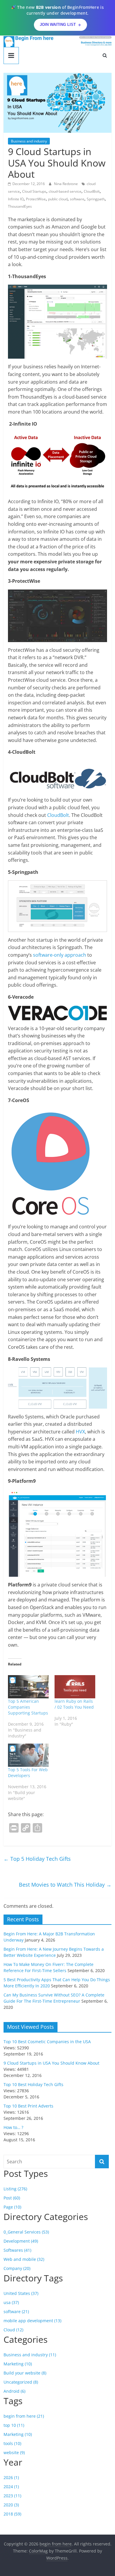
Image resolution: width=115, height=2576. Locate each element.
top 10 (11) (14, 2425)
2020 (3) (11, 2505)
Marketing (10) (18, 2364)
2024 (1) (11, 2487)
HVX (80, 1432)
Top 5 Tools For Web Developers (28, 1773)
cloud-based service (65, 191)
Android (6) (14, 2391)
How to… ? (13, 2127)
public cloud (58, 199)
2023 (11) (12, 2496)
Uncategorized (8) (21, 2382)
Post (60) (12, 2198)
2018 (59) (12, 2514)
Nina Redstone (66, 184)
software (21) (16, 2311)
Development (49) (21, 2241)
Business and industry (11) (30, 2355)
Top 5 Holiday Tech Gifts (37, 1859)
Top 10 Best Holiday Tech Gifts (33, 2084)
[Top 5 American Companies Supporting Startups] (28, 1687)
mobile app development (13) (32, 2321)
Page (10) (12, 2207)
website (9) (14, 2452)
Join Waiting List (58, 25)
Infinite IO (16, 199)
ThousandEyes (20, 206)
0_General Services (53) (26, 2232)
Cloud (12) (13, 2330)
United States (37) (21, 2293)
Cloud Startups (34, 191)
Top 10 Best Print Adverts (28, 2106)
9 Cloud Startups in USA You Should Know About (51, 2063)
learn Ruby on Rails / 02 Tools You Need (74, 1704)
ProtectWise (36, 199)
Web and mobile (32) (24, 2259)
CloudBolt (92, 191)
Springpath (96, 199)
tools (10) (12, 2443)
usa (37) (11, 2302)
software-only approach (60, 955)
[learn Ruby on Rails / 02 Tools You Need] (75, 1687)
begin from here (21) (24, 2416)
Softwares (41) (17, 2250)
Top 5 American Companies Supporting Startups (28, 1707)
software (77, 199)
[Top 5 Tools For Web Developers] (28, 1755)
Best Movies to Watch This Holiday (65, 1885)
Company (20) (17, 2268)
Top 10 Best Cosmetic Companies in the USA (47, 2042)
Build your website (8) (25, 2373)
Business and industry (29, 141)
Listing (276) (15, 2189)
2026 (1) (11, 2477)
